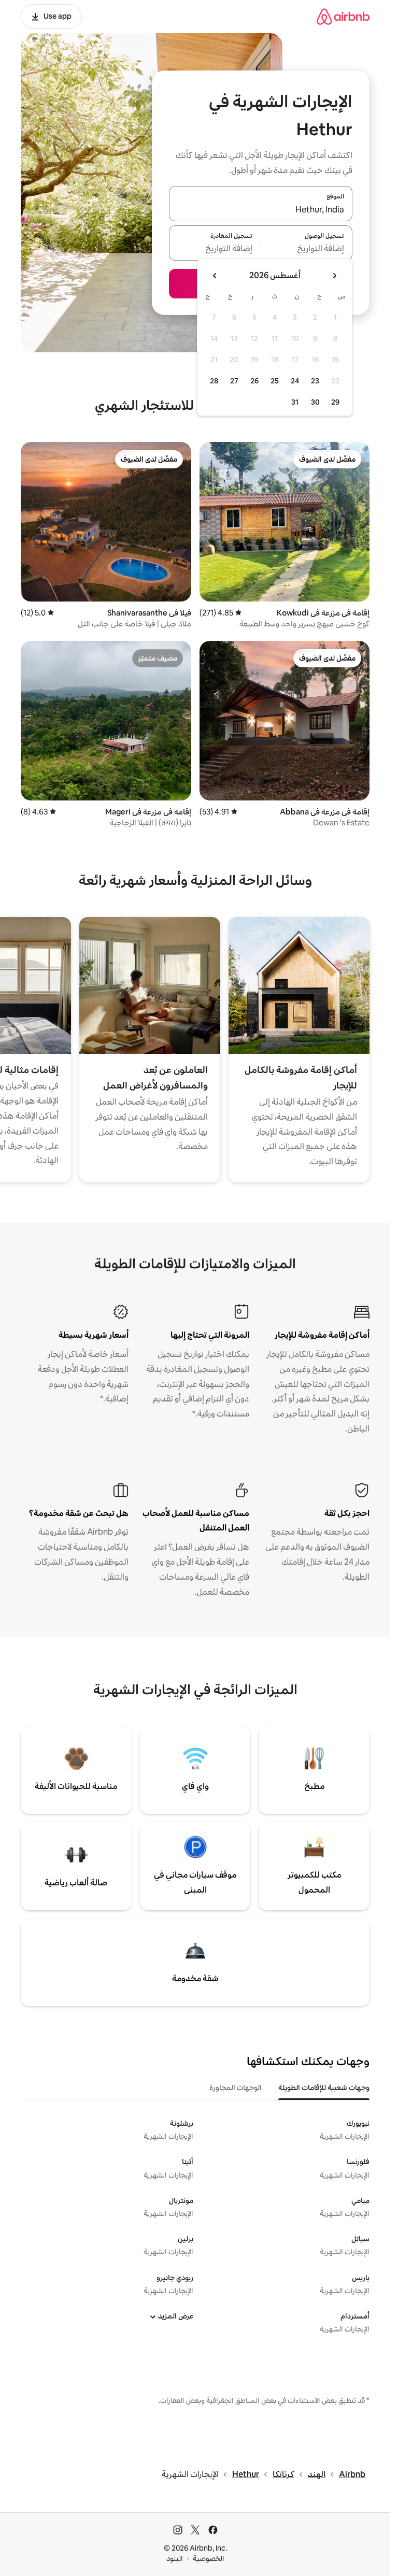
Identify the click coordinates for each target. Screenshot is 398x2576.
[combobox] (261, 210)
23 (315, 381)
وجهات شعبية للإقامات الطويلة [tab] (324, 2087)
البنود (175, 2558)
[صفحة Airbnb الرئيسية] (343, 16)
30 (315, 402)
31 (295, 402)
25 (275, 381)
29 (335, 402)
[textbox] (307, 249)
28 (214, 381)
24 (295, 381)
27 (234, 381)
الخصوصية (209, 2558)
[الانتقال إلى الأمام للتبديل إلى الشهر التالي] (215, 276)
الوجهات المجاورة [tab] (236, 2087)
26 (254, 381)
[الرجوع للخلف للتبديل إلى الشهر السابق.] (334, 276)
